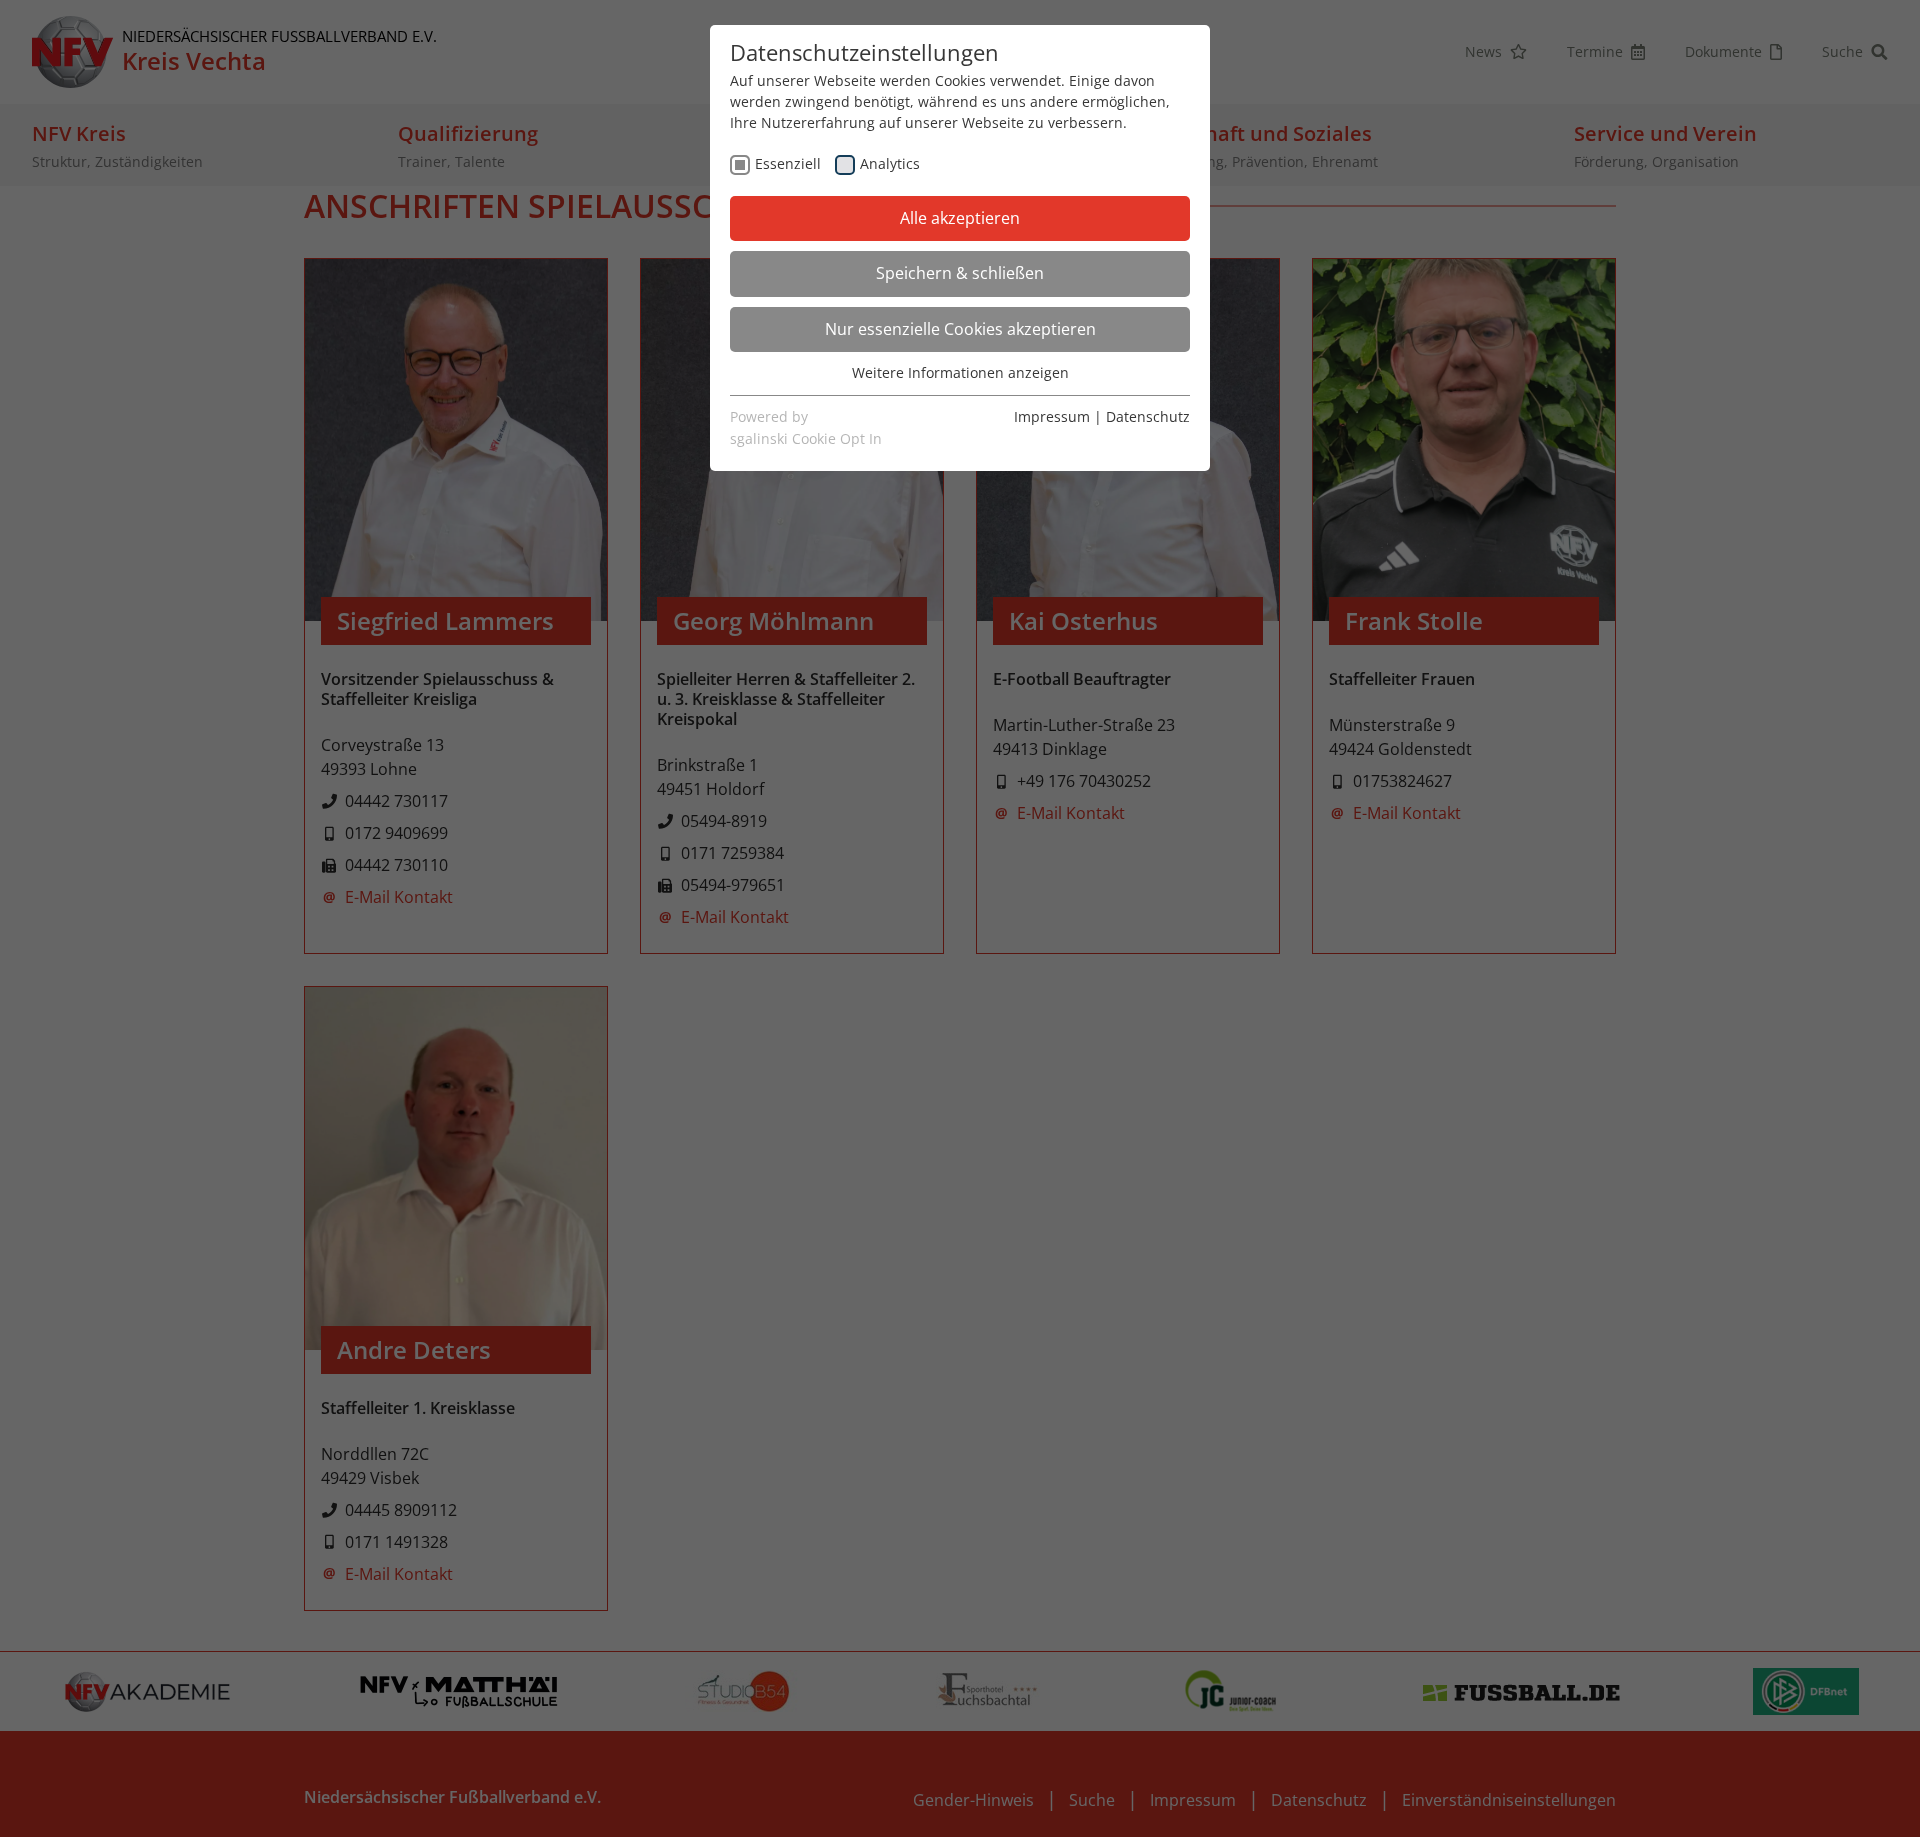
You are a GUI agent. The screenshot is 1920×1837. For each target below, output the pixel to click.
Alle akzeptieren (960, 218)
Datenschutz (1148, 416)
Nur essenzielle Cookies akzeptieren (960, 329)
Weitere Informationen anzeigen (960, 372)
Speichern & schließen (960, 273)
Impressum (1052, 416)
